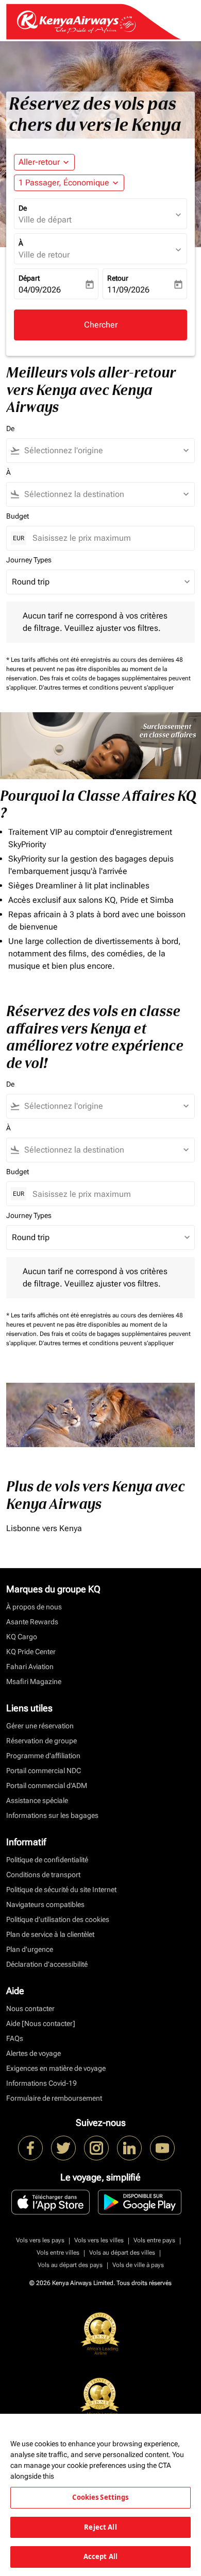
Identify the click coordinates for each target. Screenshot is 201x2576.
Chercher (101, 325)
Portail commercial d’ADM (47, 1785)
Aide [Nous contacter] (41, 2023)
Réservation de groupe (41, 1741)
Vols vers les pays (40, 2240)
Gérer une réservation (40, 1726)
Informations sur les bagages (52, 1815)
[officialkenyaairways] (96, 2148)
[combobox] (105, 451)
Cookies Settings (100, 2497)
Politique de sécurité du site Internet (61, 1890)
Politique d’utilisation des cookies (58, 1919)
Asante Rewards (32, 1622)
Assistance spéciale (37, 1800)
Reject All (100, 2527)
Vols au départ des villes (122, 2253)
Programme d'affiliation (43, 1756)
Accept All (100, 2556)
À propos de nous (34, 1607)
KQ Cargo (22, 1637)
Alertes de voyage (33, 2053)
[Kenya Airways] (30, 2148)
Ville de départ (45, 220)
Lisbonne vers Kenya (44, 1528)
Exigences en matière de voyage (56, 2068)
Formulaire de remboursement (54, 2098)
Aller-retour (39, 162)
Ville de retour (44, 255)
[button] (69, 183)
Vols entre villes (58, 2253)
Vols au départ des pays (70, 2265)
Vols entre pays (154, 2240)
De (23, 208)
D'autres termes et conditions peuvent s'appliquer (106, 688)
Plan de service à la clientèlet (50, 1934)
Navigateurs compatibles (45, 1904)
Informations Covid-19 (41, 2083)
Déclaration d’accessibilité (47, 1964)
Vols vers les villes (99, 2240)
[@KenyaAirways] (63, 2148)
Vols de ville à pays (138, 2265)
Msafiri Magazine (34, 1681)
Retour (118, 278)
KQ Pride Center (31, 1652)
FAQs (15, 2038)
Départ (29, 278)
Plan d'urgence (30, 1949)
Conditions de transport (43, 1875)
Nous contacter (30, 2008)
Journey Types (29, 560)
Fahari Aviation (30, 1667)
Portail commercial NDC (44, 1771)
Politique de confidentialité (47, 1860)
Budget (18, 516)
